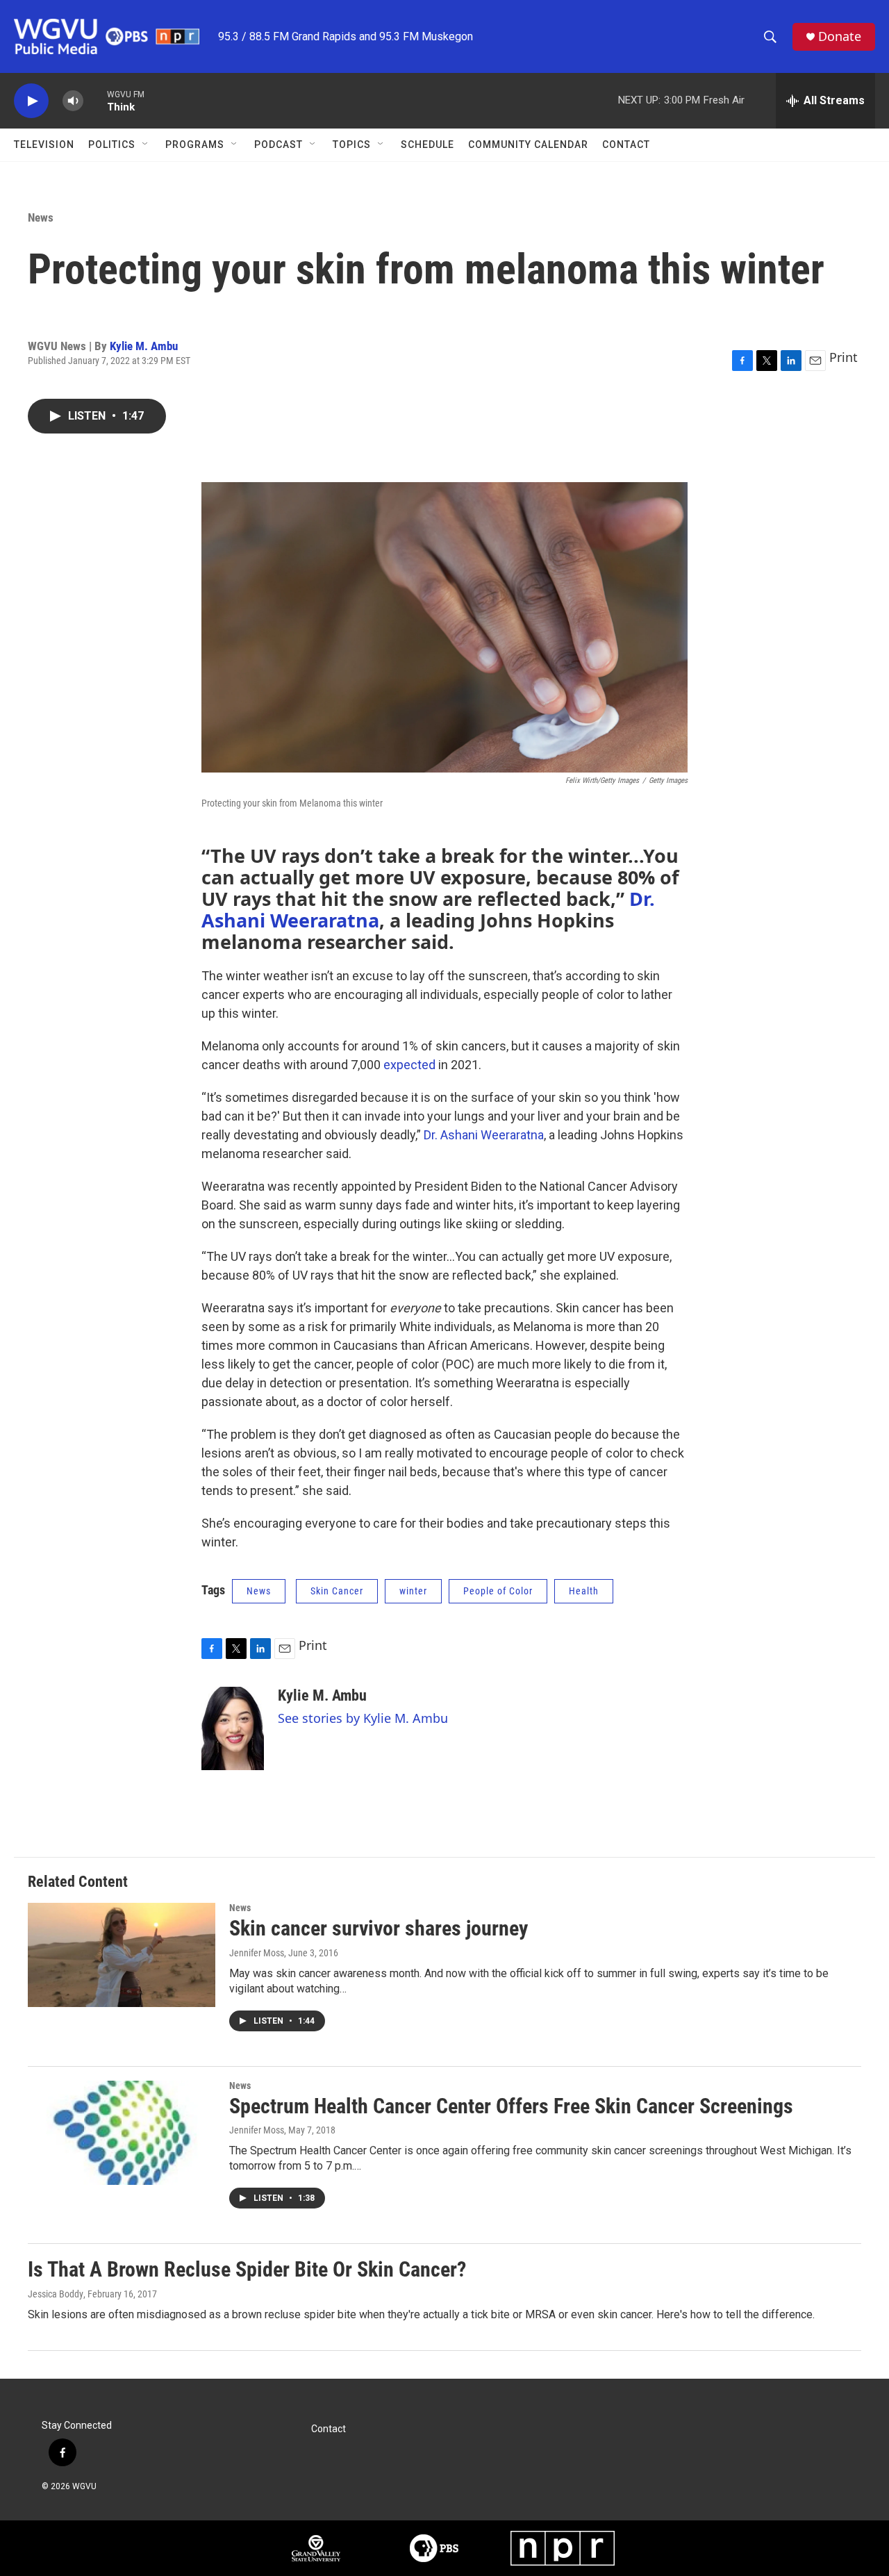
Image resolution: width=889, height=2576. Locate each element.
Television (44, 145)
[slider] (95, 100)
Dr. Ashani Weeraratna (484, 1135)
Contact (626, 145)
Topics (352, 145)
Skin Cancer (337, 1591)
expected (409, 1065)
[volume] (73, 101)
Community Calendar (528, 145)
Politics (112, 145)
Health (584, 1591)
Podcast (279, 145)
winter (413, 1591)
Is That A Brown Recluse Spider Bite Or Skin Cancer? (247, 2269)
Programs (195, 145)
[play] (31, 101)
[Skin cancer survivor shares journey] (122, 1955)
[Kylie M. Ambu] (233, 1728)
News (41, 217)
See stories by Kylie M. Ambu (363, 1718)
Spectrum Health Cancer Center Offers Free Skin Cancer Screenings (511, 2106)
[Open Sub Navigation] (146, 145)
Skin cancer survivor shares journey (379, 1928)
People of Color (498, 1591)
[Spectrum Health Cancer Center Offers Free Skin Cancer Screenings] (122, 2133)
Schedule (427, 145)
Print (844, 357)
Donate (840, 36)
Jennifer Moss (257, 1953)
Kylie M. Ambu (144, 346)
